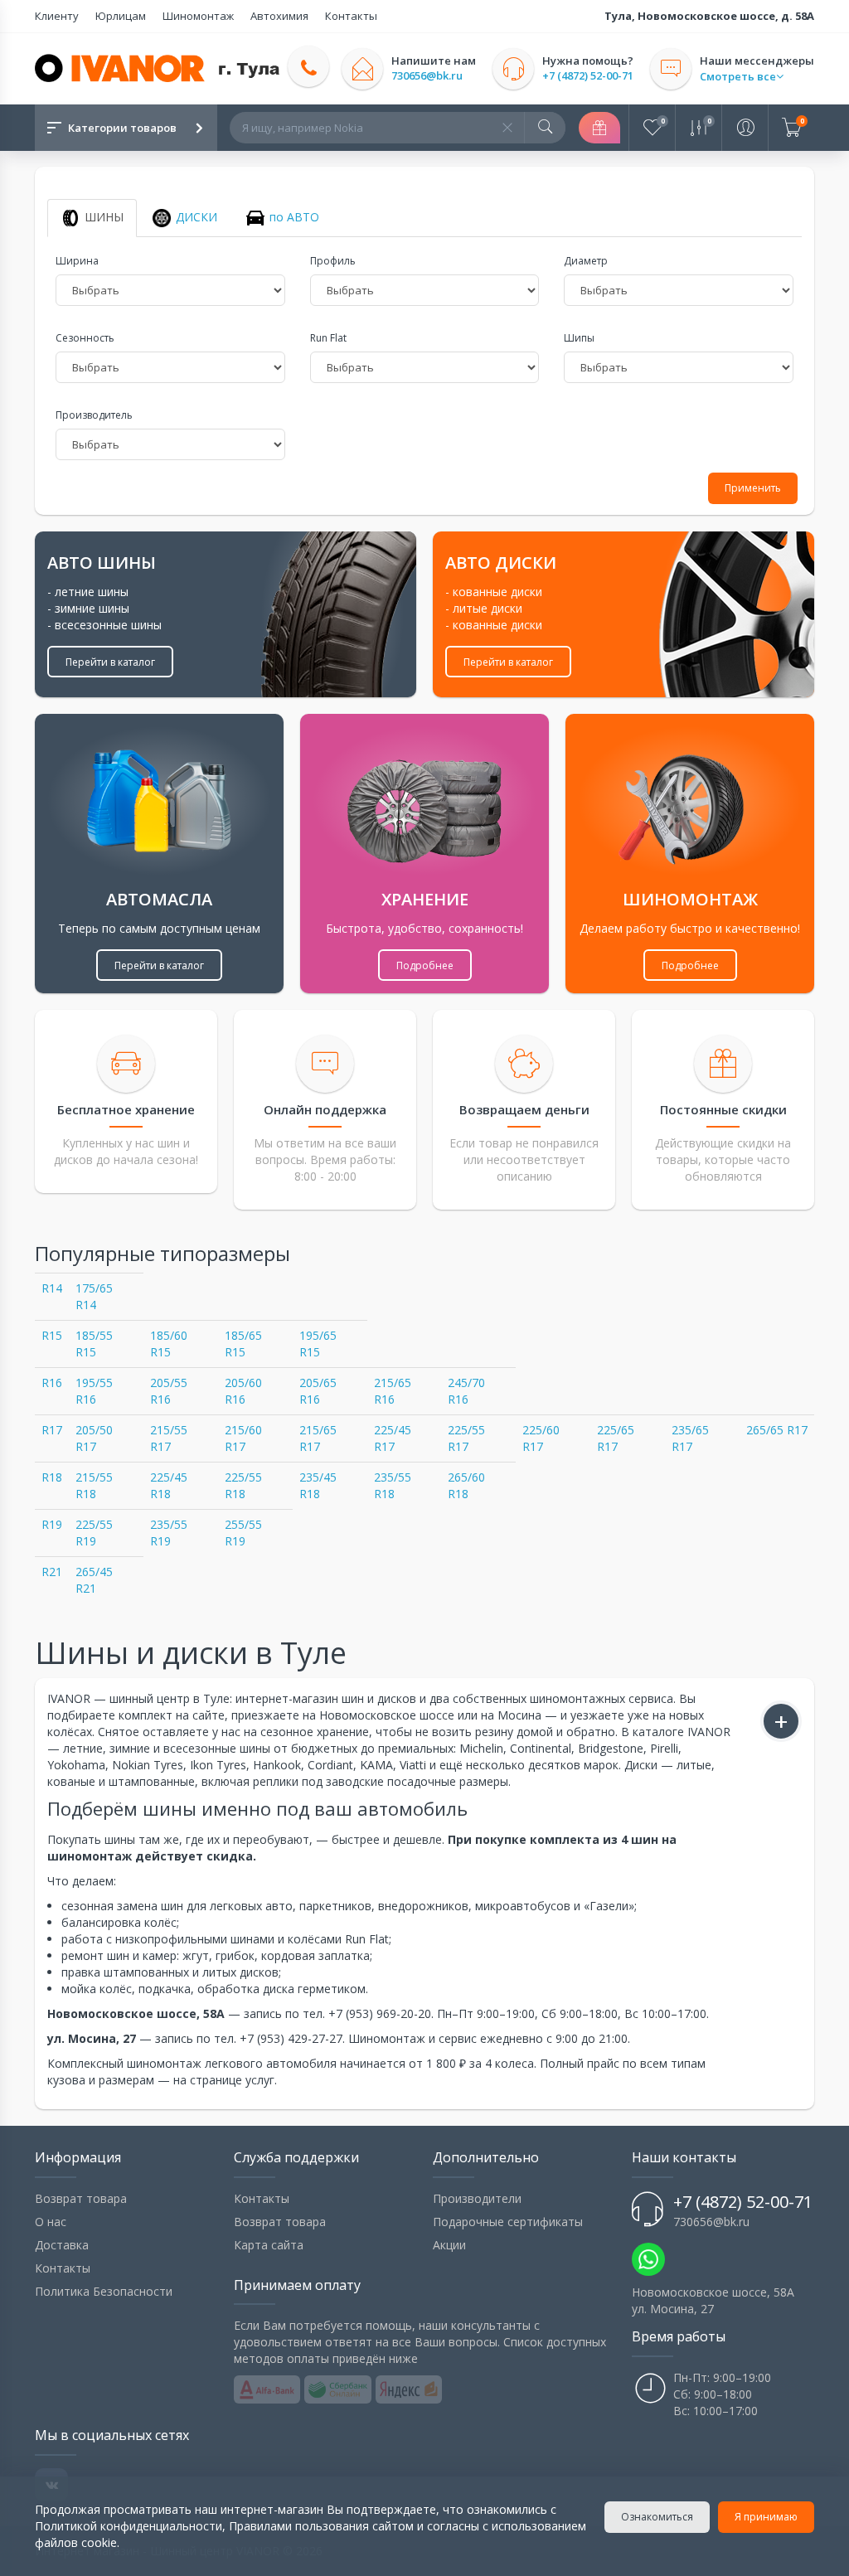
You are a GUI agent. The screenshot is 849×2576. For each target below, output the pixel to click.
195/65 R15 (318, 1344)
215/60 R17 (243, 1438)
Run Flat (328, 338)
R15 (52, 1335)
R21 (52, 1572)
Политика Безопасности (104, 2291)
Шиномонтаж (198, 16)
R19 (52, 1524)
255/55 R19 (243, 1533)
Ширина (77, 261)
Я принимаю (766, 2517)
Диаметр (586, 261)
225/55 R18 (243, 1485)
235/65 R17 (690, 1438)
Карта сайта (269, 2245)
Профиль (333, 261)
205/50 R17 (94, 1438)
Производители (477, 2198)
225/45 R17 (393, 1438)
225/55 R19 (94, 1533)
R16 (52, 1383)
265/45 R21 (94, 1580)
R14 (52, 1288)
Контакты (351, 16)
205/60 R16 (243, 1391)
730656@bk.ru (427, 76)
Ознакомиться (657, 2517)
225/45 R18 (169, 1485)
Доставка (62, 2245)
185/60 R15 (169, 1344)
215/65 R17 (318, 1438)
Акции (449, 2245)
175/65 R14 (94, 1296)
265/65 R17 (777, 1430)
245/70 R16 (466, 1391)
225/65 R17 (616, 1438)
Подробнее (425, 965)
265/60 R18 (466, 1485)
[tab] (92, 218)
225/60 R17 (541, 1438)
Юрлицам (121, 16)
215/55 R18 (94, 1485)
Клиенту (57, 16)
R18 (52, 1477)
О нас (51, 2222)
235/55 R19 (169, 1533)
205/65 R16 (318, 1391)
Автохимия (279, 16)
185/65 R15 (243, 1344)
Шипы (579, 338)
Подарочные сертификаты (508, 2222)
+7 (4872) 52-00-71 (588, 76)
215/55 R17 (169, 1438)
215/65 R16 (393, 1391)
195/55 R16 (94, 1391)
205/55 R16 (169, 1391)
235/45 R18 (318, 1485)
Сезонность (85, 338)
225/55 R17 (466, 1438)
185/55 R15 (94, 1344)
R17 (52, 1430)
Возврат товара (81, 2198)
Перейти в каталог (110, 662)
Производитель (94, 415)
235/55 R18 (393, 1485)
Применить (753, 488)
